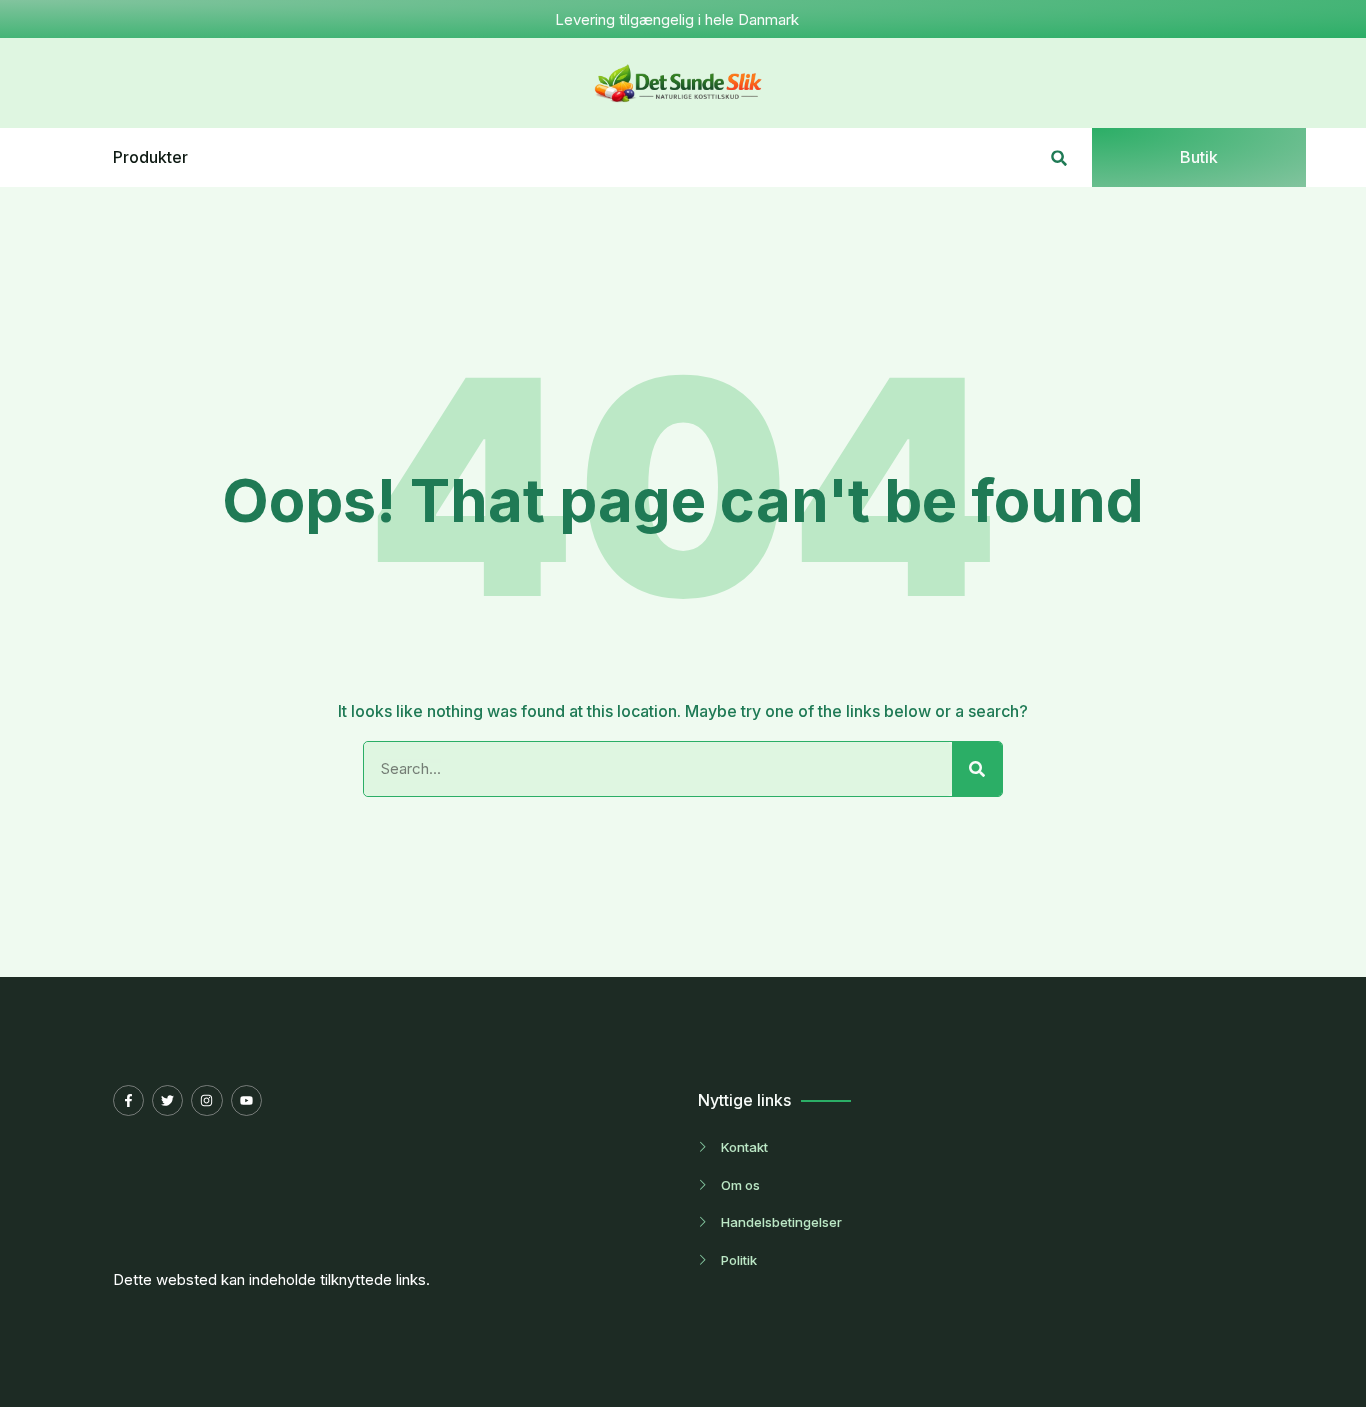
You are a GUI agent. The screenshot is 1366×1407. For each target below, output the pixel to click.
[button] (1059, 157)
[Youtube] (246, 1100)
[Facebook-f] (128, 1100)
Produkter (150, 157)
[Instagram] (206, 1100)
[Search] (977, 769)
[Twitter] (167, 1100)
